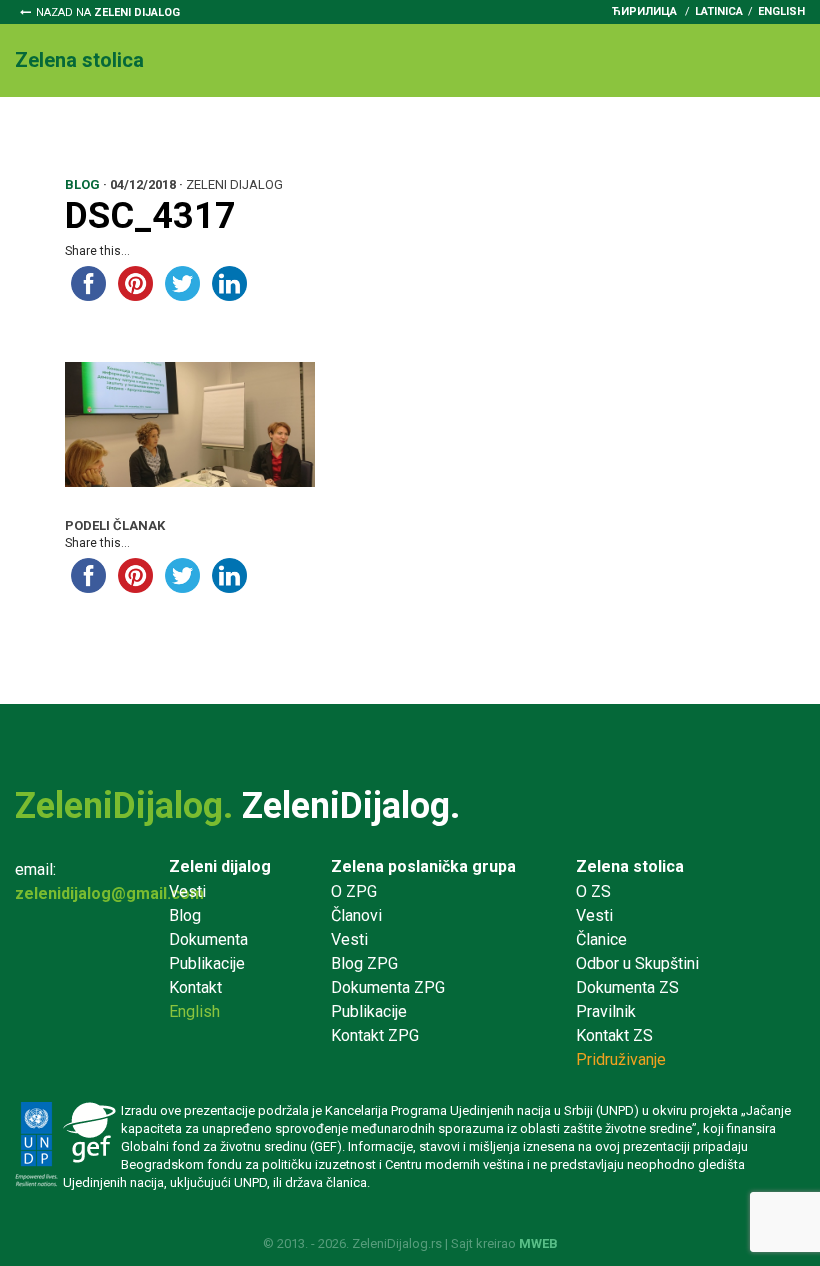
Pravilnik (558, 131)
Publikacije (207, 963)
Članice (194, 131)
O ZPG (354, 891)
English (781, 11)
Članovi (356, 915)
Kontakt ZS (614, 1035)
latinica (719, 11)
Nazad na (108, 12)
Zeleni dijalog (220, 866)
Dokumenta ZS (627, 987)
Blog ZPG (364, 963)
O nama (43, 131)
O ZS (593, 891)
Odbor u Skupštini (316, 131)
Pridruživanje (669, 131)
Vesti (119, 131)
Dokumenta (453, 131)
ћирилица (644, 11)
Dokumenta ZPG (388, 987)
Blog (185, 915)
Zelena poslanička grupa (423, 866)
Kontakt (58, 155)
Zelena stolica (630, 866)
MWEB (538, 1243)
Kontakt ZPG (375, 1035)
